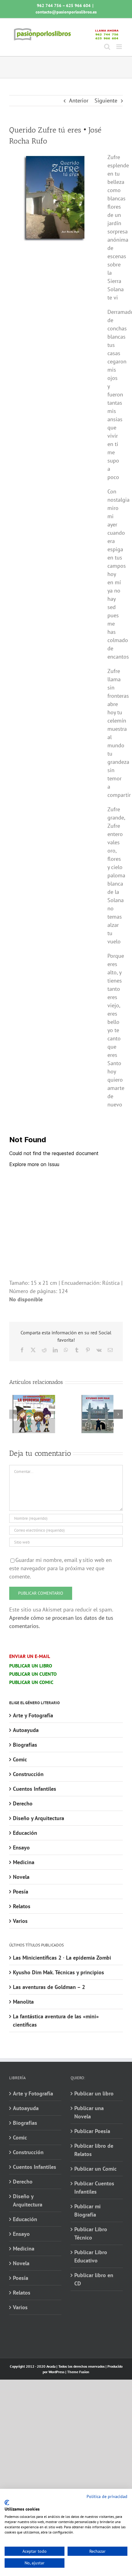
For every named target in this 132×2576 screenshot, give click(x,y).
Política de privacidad (107, 2496)
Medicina (24, 1862)
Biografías (25, 1745)
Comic (20, 1759)
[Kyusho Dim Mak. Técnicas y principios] (98, 1398)
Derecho (23, 1803)
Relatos (22, 1906)
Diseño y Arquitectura (39, 1818)
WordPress (56, 2372)
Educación (25, 1833)
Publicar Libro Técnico (91, 2233)
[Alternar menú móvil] (120, 47)
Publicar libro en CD (94, 2279)
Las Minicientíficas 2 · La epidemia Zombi (62, 1958)
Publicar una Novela (89, 2112)
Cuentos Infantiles (35, 1789)
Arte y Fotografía (33, 1715)
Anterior (79, 100)
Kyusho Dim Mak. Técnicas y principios (58, 1972)
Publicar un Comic (95, 2169)
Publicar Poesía (92, 2131)
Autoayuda (26, 1730)
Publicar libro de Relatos (94, 2150)
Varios (20, 1921)
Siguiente (106, 100)
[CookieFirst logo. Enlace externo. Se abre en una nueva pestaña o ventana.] (7, 2503)
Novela (21, 1877)
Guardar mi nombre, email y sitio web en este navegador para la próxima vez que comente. (60, 1568)
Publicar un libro (94, 2093)
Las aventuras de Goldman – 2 (49, 1987)
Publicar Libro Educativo (91, 2256)
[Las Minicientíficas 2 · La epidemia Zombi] (34, 1398)
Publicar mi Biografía (87, 2210)
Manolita (23, 2002)
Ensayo (21, 1847)
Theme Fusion (78, 2372)
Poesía (21, 1892)
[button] (14, 1414)
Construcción (28, 1774)
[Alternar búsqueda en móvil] (107, 47)
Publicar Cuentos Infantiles (94, 2188)
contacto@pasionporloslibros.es (66, 12)
